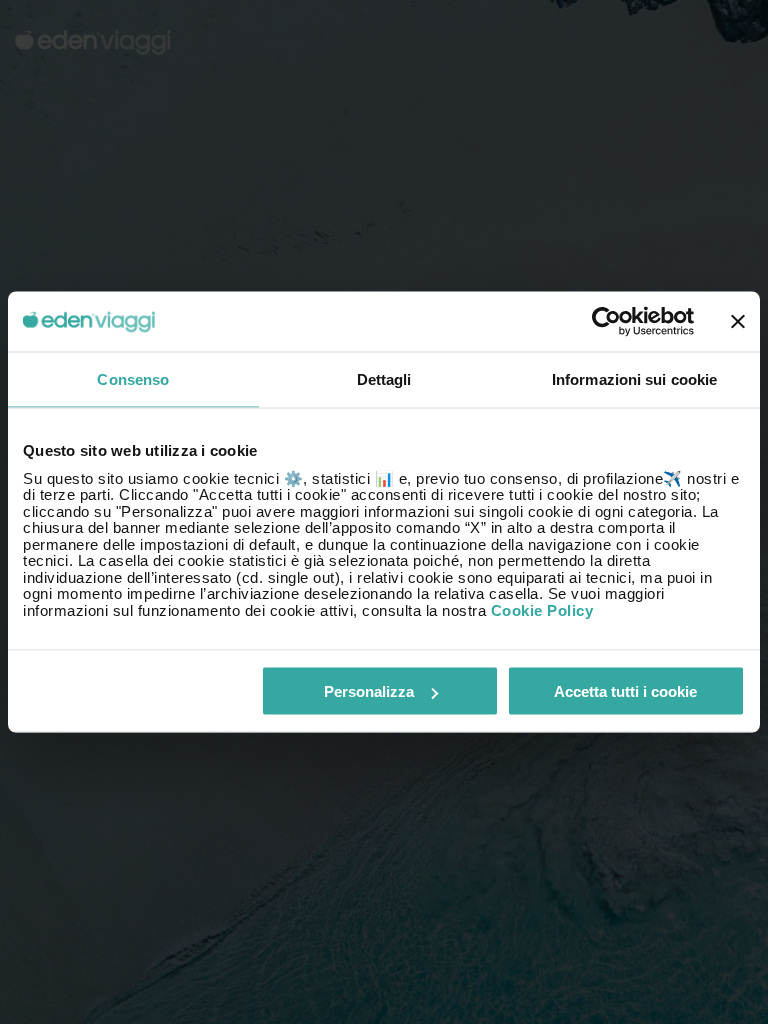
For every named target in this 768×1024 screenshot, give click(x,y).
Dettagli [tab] (384, 379)
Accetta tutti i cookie (625, 691)
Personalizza (369, 691)
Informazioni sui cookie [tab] (634, 379)
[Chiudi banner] (738, 322)
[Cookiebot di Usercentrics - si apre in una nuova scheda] (606, 322)
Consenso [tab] (133, 379)
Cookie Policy (542, 609)
